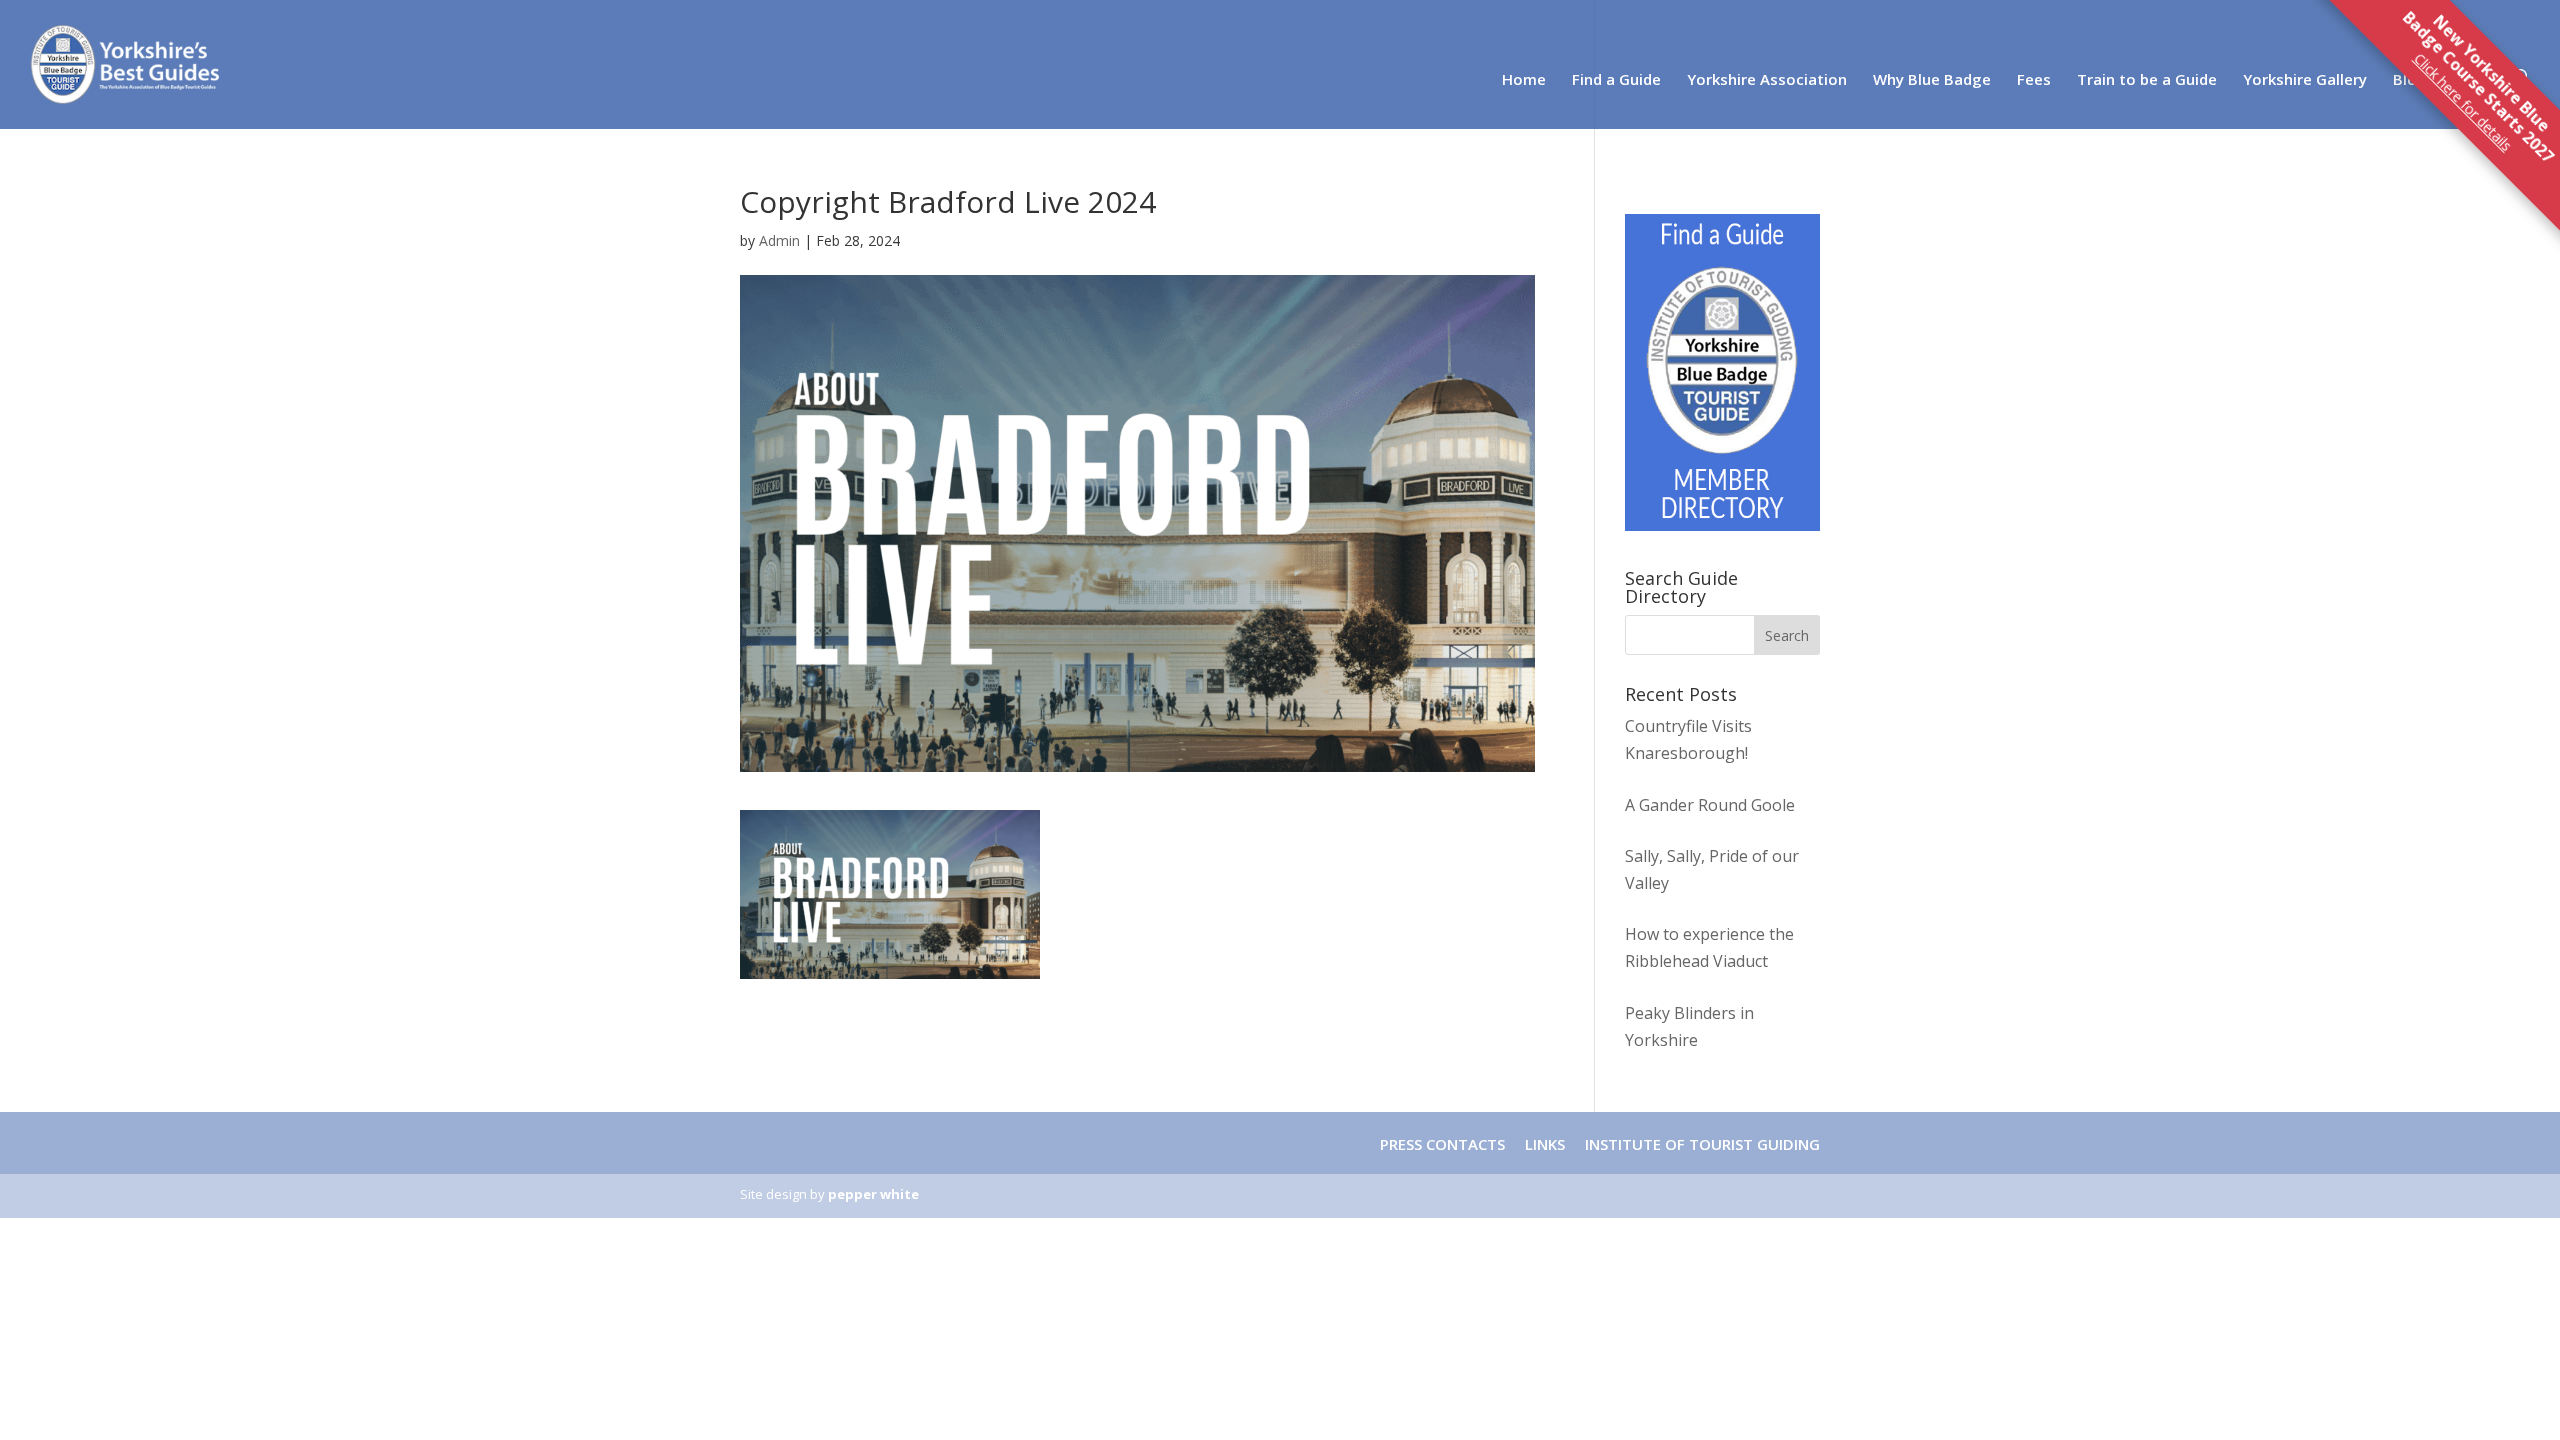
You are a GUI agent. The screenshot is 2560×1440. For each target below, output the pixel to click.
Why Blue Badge (1932, 80)
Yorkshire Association (1767, 80)
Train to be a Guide (2147, 80)
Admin (779, 240)
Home (1524, 80)
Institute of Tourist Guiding (1700, 1144)
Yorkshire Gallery (2305, 80)
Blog (2410, 80)
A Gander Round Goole (1710, 805)
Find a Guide (1616, 80)
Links (1545, 1144)
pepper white (873, 1194)
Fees (2034, 80)
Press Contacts (1442, 1144)
